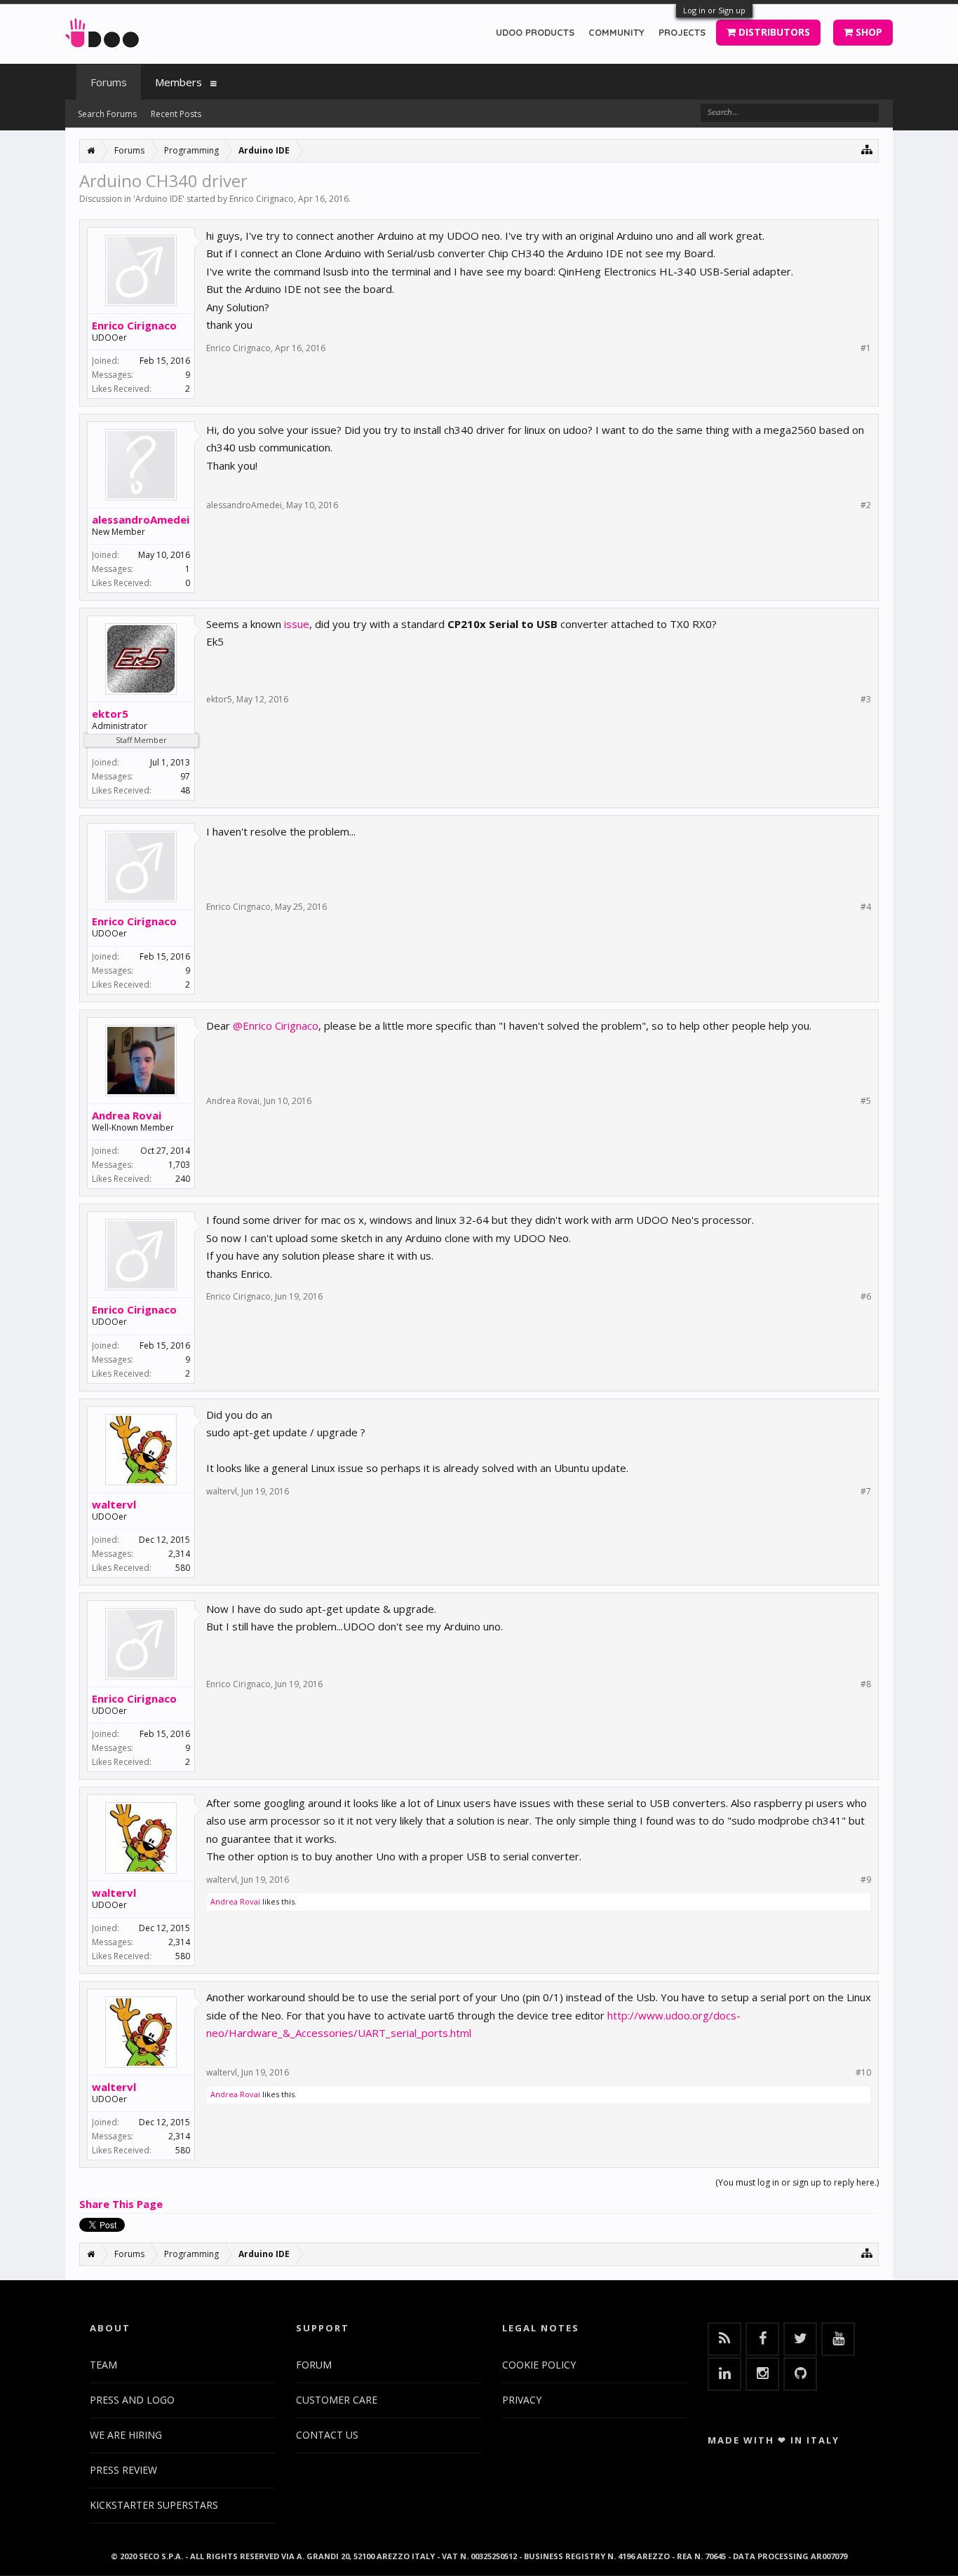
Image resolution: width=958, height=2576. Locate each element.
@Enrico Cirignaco (276, 1025)
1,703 (179, 1165)
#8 (866, 1684)
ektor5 (110, 714)
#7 (866, 1492)
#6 (866, 1297)
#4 (866, 907)
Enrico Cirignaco (262, 199)
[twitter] (800, 2339)
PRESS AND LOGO (132, 2400)
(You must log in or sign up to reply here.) (797, 2182)
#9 (866, 1880)
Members (178, 82)
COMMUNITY (616, 32)
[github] (800, 2374)
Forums (109, 82)
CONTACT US (327, 2435)
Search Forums (107, 114)
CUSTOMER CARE (337, 2400)
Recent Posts (176, 114)
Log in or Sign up (714, 10)
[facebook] (762, 2339)
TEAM (103, 2365)
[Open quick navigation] (867, 149)
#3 (866, 700)
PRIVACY (522, 2400)
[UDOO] (102, 30)
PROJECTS (682, 32)
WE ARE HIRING (126, 2435)
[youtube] (838, 2339)
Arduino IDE (159, 199)
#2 (866, 505)
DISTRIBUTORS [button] (773, 32)
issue (297, 624)
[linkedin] (724, 2374)
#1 (866, 348)
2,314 (179, 1554)
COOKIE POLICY (539, 2365)
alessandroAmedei (141, 519)
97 (185, 776)
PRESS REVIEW (123, 2470)
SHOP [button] (868, 32)
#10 (863, 2073)
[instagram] (762, 2374)
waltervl (114, 1504)
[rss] (724, 2339)
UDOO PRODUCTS (535, 32)
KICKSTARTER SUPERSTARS (154, 2505)
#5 (866, 1101)
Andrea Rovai (127, 1115)
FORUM (314, 2365)
